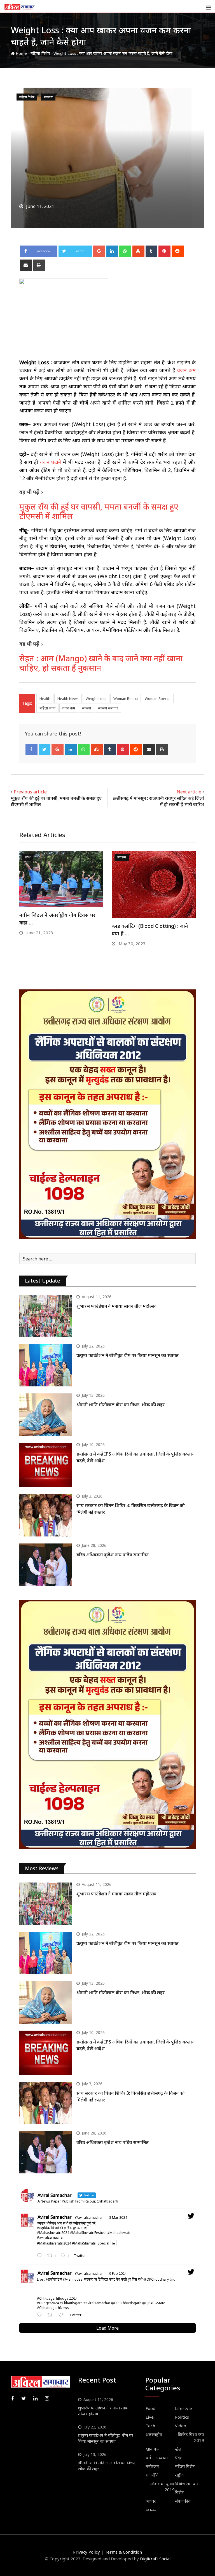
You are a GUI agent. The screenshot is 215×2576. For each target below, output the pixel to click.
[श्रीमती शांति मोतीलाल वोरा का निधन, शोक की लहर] (46, 1415)
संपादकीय (183, 2501)
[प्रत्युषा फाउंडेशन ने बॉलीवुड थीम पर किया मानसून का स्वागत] (46, 1365)
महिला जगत (47, 708)
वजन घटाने (51, 462)
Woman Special (158, 699)
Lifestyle (184, 2408)
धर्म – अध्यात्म (157, 2458)
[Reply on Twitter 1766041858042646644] (41, 2256)
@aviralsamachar (89, 2217)
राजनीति (152, 2475)
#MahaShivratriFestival (88, 2233)
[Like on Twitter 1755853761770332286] (62, 2315)
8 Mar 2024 (118, 2217)
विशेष (179, 2492)
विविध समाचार (187, 2484)
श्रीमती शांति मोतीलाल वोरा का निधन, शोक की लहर (121, 1405)
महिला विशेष (40, 53)
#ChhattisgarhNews (53, 2308)
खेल (178, 2449)
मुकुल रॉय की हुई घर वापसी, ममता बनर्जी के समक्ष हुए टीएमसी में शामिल (99, 511)
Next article (189, 792)
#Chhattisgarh (71, 2303)
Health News (68, 699)
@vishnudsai (73, 2279)
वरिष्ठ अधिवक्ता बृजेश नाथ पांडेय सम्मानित (113, 1555)
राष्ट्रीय (179, 2475)
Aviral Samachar (55, 2217)
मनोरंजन (152, 2466)
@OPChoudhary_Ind (159, 2279)
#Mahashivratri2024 (53, 2233)
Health (45, 699)
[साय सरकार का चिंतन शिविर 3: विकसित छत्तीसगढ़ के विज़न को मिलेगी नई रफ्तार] (46, 1515)
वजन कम (186, 370)
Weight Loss (96, 699)
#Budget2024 (48, 2303)
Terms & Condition (123, 2552)
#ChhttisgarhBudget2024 (57, 2298)
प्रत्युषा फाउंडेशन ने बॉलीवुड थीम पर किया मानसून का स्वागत (128, 1355)
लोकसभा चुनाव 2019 (163, 2487)
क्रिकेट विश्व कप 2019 (191, 2437)
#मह (40, 2228)
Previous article (30, 792)
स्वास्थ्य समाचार (108, 708)
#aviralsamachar (50, 2237)
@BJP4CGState (154, 2303)
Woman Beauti (126, 699)
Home (21, 53)
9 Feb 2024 (118, 2273)
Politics (182, 2417)
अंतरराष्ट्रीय (154, 2434)
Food (150, 2408)
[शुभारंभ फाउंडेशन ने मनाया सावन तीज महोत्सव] (46, 1316)
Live (150, 2417)
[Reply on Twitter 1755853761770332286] (41, 2315)
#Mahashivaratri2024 (54, 2243)
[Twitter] (45, 749)
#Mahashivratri (119, 2233)
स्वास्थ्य (87, 708)
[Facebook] (31, 749)
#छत (50, 2279)
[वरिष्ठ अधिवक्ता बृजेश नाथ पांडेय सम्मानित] (46, 1565)
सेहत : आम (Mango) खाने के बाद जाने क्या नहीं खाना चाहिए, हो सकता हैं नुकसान (101, 663)
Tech (150, 2426)
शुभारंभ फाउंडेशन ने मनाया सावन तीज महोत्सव (116, 1306)
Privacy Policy (87, 2552)
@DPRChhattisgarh (126, 2303)
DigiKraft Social (155, 2559)
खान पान (153, 2449)
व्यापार (151, 2501)
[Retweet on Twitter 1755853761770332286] (52, 2315)
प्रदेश (179, 2458)
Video (181, 2426)
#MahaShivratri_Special (91, 2243)
